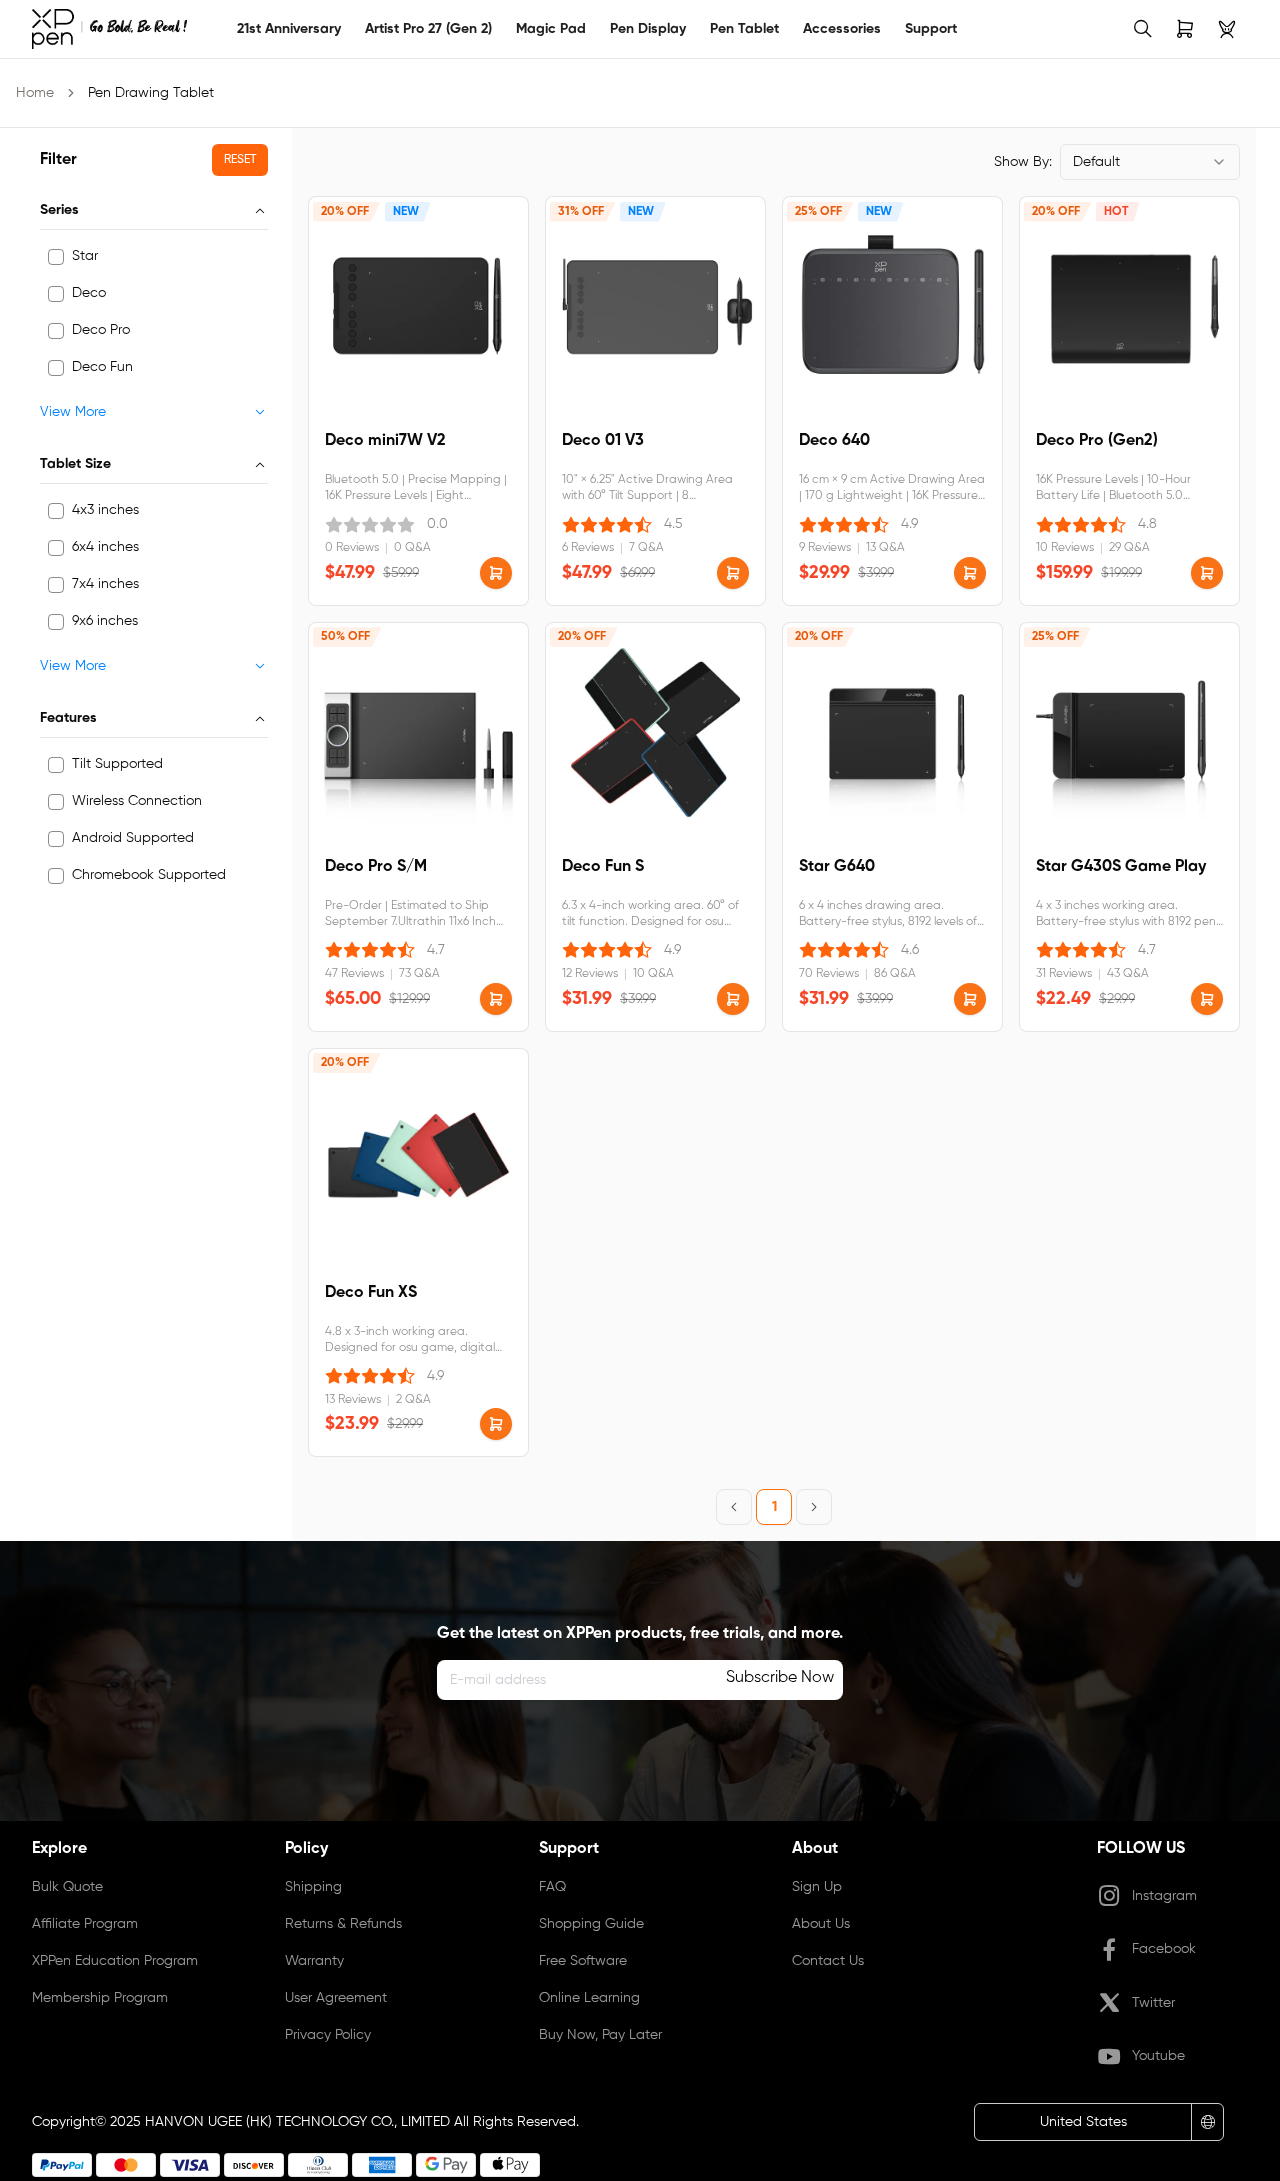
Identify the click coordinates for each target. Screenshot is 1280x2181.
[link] (109, 29)
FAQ (552, 1887)
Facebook (1164, 1949)
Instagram (1164, 1896)
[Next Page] (814, 1507)
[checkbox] (56, 257)
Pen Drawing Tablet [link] (151, 93)
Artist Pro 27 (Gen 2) (428, 29)
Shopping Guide (591, 1924)
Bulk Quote (67, 1887)
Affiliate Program (85, 1924)
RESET (240, 160)
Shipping (313, 1887)
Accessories (842, 29)
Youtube (1158, 2056)
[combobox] (1150, 162)
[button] (496, 573)
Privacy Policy (328, 2035)
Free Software (583, 1961)
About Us (821, 1924)
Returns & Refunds (343, 1924)
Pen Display (648, 29)
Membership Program (100, 1998)
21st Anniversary (289, 29)
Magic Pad (551, 29)
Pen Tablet (744, 29)
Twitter (1153, 2003)
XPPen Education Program (115, 1961)
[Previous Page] (734, 1507)
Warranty (314, 1961)
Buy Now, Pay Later (600, 2035)
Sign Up (817, 1887)
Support (931, 29)
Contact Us (828, 1961)
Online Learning (589, 1998)
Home (35, 93)
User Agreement (336, 1998)
